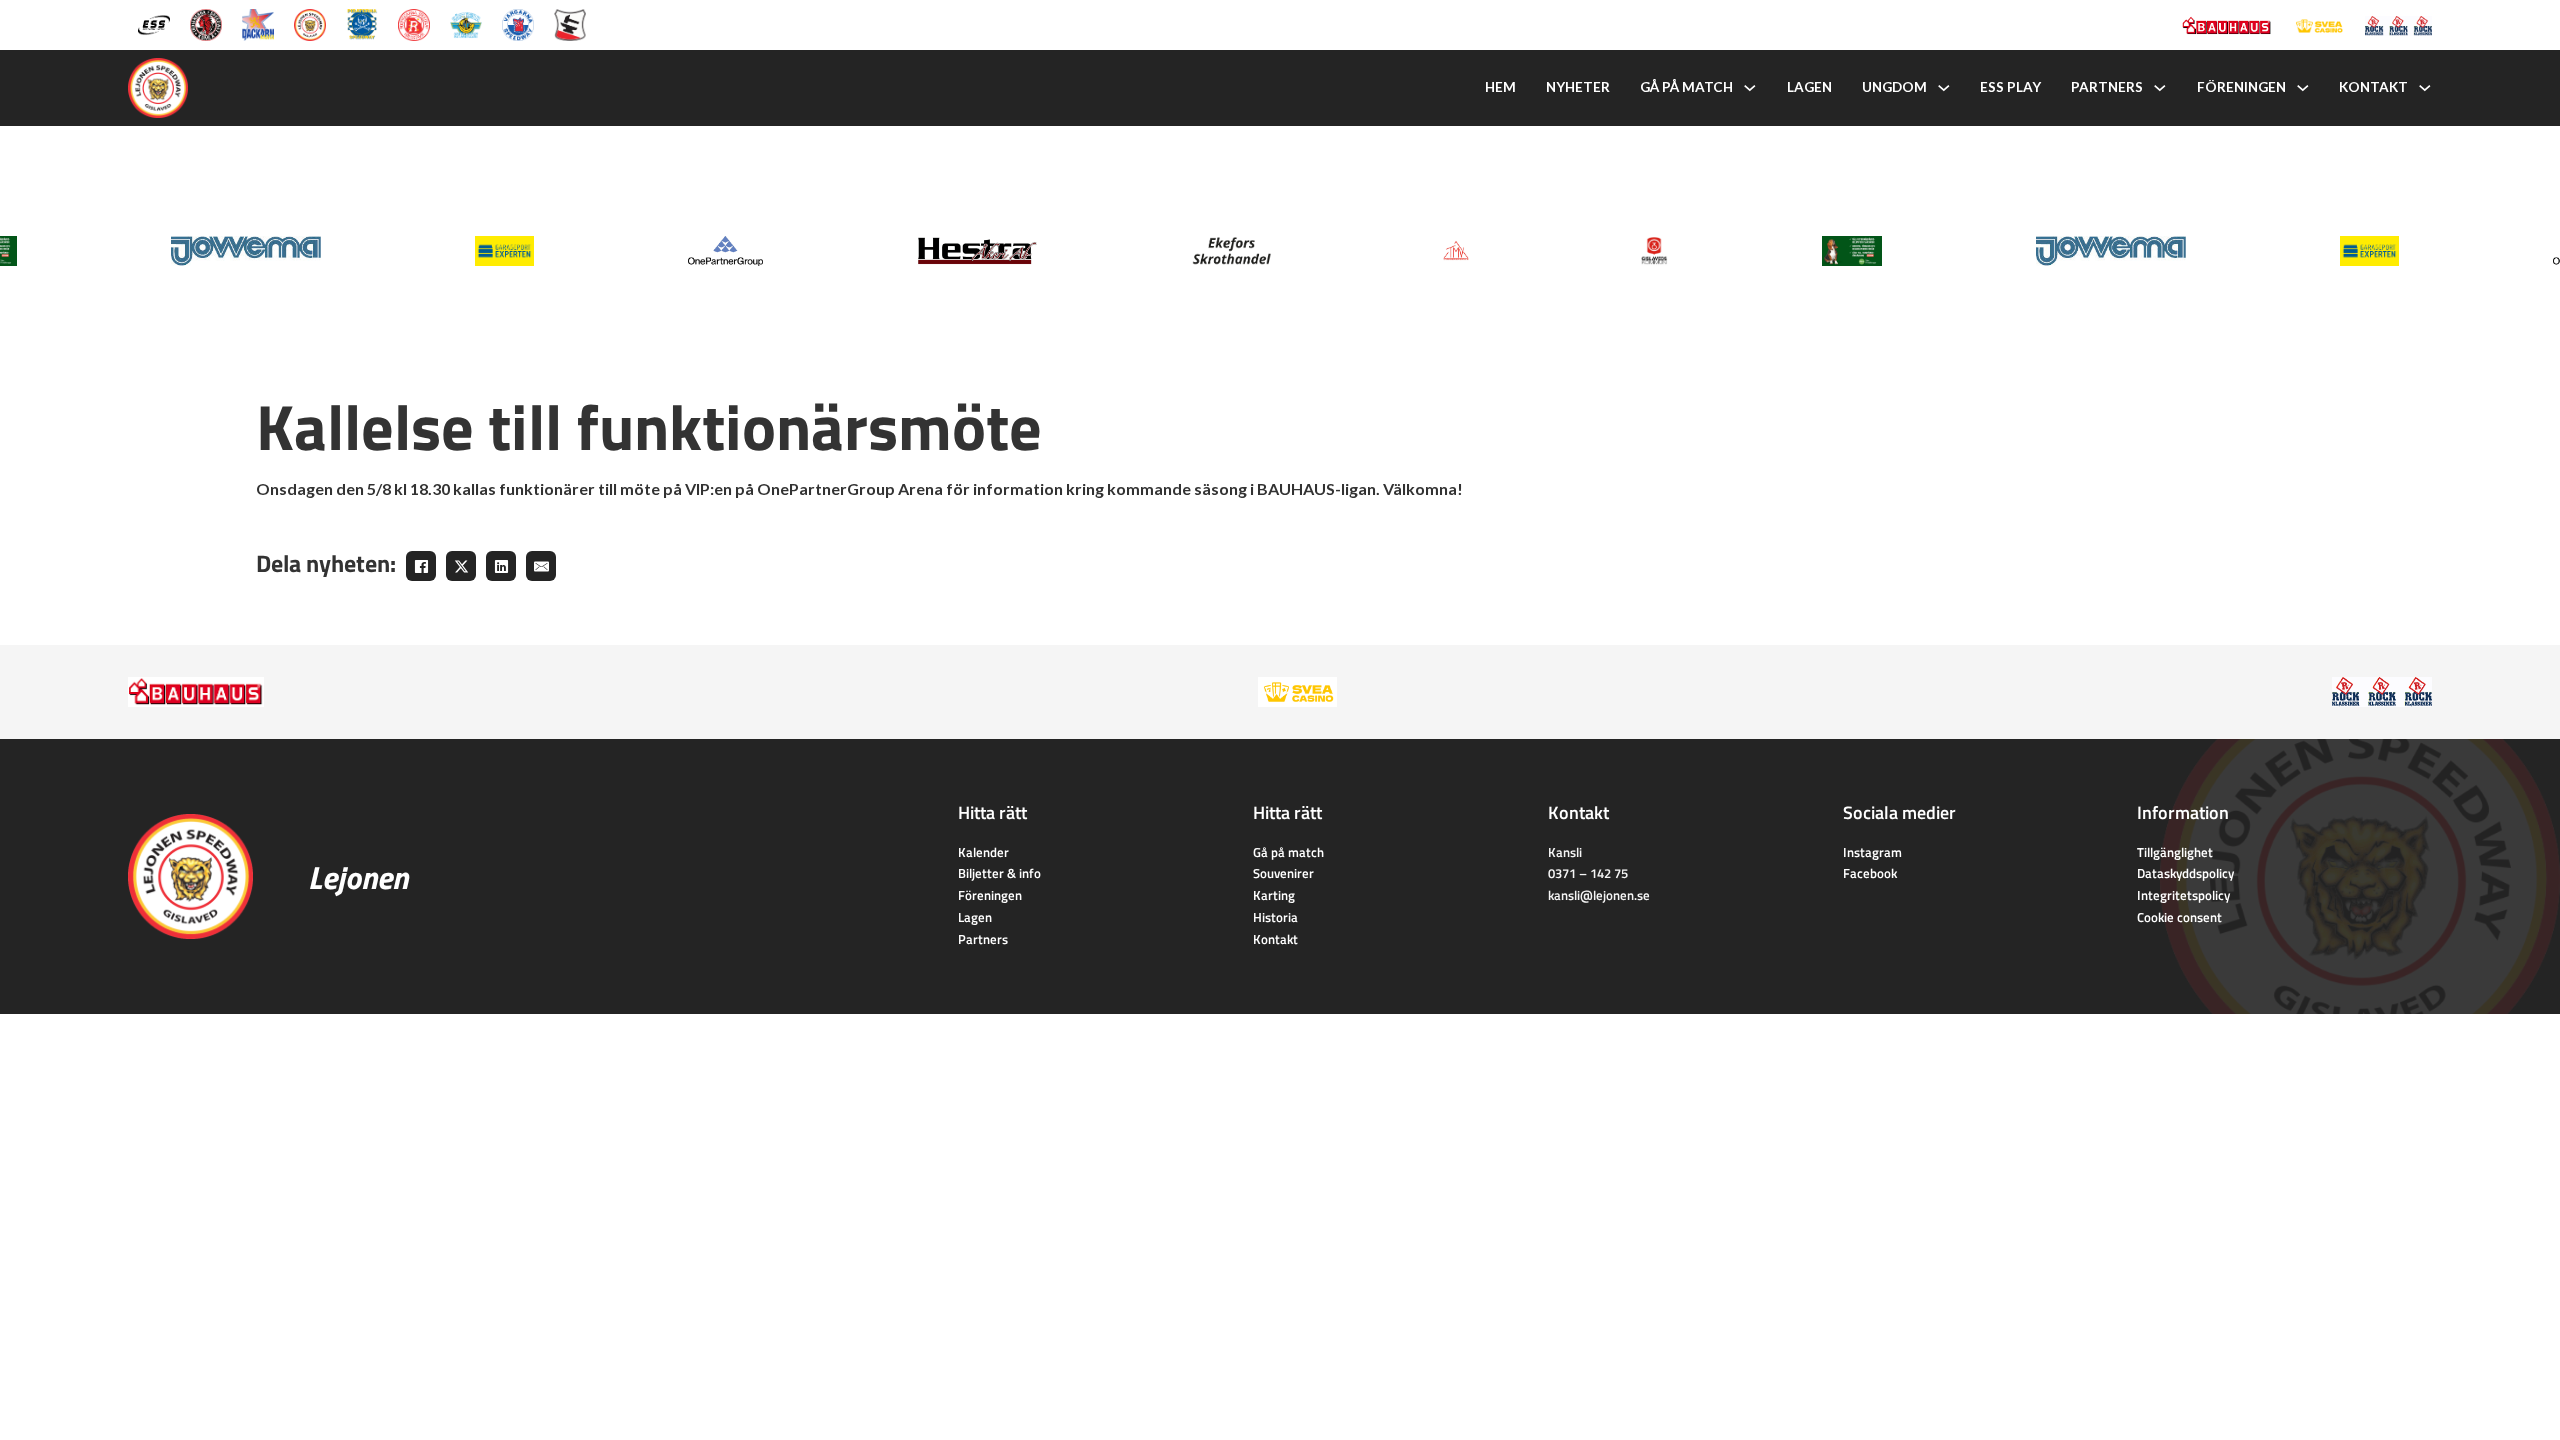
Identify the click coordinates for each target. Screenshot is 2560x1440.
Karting (1274, 895)
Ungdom (1894, 87)
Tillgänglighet (2175, 852)
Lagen (1809, 87)
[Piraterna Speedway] (362, 23)
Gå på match (1686, 87)
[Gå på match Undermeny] (1750, 88)
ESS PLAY (2010, 87)
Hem (1500, 87)
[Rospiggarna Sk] (414, 23)
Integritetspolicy (2183, 895)
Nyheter (1578, 87)
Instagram (1872, 852)
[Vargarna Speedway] (518, 23)
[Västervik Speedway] (466, 23)
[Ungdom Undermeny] (1944, 88)
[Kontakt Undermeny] (2425, 88)
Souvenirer (1283, 873)
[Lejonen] (310, 23)
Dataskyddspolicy (2185, 873)
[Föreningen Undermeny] (2303, 88)
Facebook (1870, 873)
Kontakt (2373, 87)
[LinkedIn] (501, 566)
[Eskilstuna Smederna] (570, 23)
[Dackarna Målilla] (258, 23)
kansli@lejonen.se (1599, 895)
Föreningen (2241, 87)
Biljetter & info (999, 873)
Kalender (983, 852)
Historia (1275, 917)
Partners (2107, 87)
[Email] (541, 566)
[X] (461, 566)
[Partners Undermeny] (2160, 88)
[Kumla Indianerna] (206, 23)
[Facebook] (421, 566)
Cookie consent (2179, 917)
